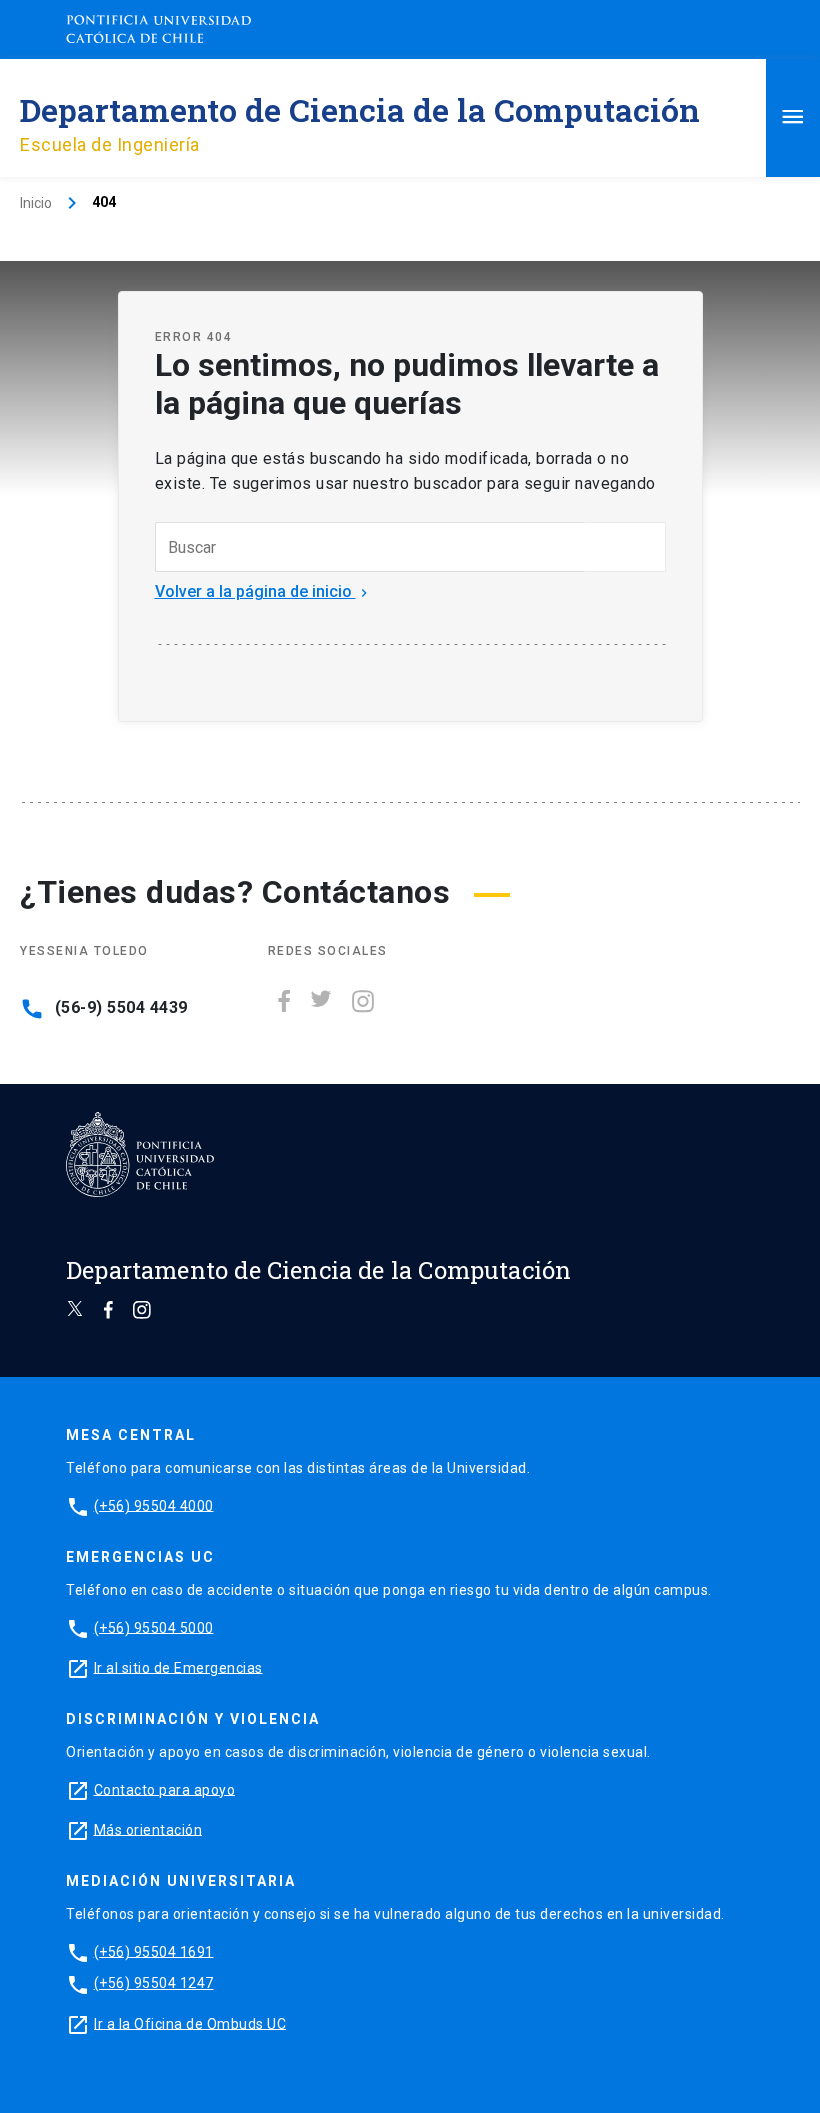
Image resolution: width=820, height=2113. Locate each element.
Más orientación (148, 1829)
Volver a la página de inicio (263, 591)
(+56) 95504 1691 (154, 1951)
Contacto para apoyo (165, 1789)
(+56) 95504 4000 (154, 1505)
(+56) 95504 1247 (154, 1983)
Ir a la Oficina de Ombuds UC (190, 2023)
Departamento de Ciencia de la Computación (360, 109)
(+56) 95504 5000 (154, 1627)
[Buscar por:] (370, 547)
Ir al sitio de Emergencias (178, 1667)
